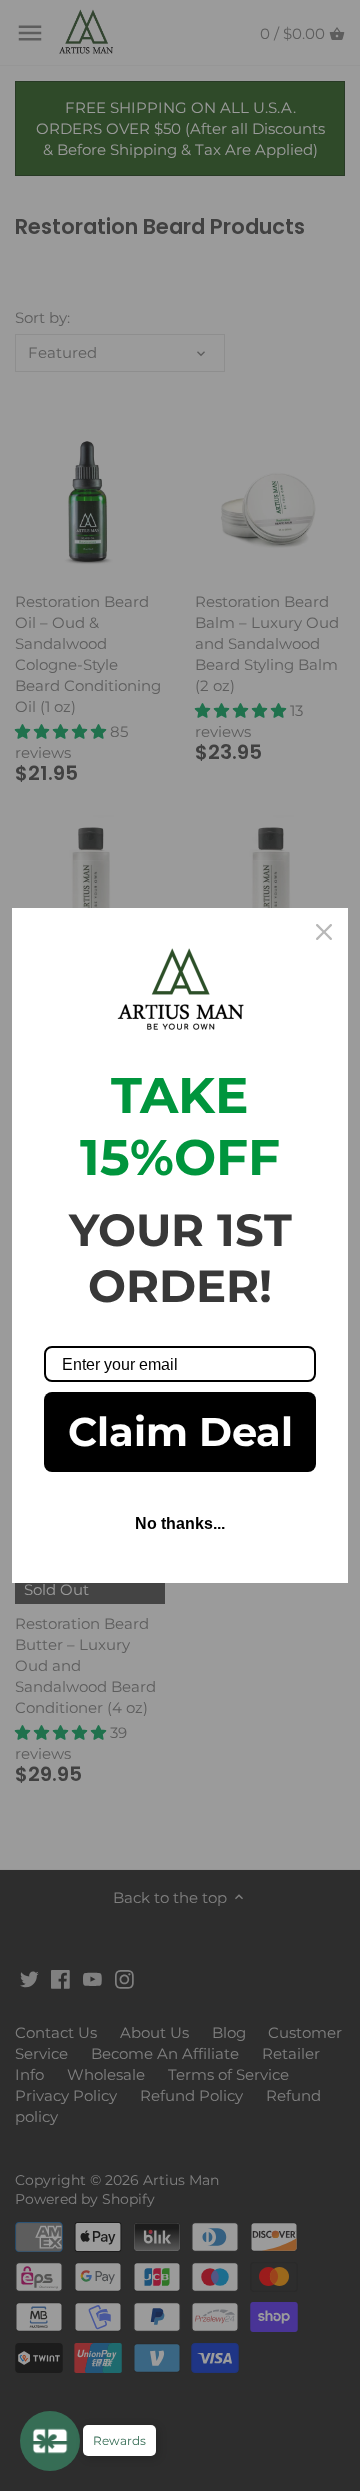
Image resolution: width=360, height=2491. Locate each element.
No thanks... (180, 1523)
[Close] (324, 932)
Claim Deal (180, 1431)
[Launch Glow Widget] (50, 2441)
